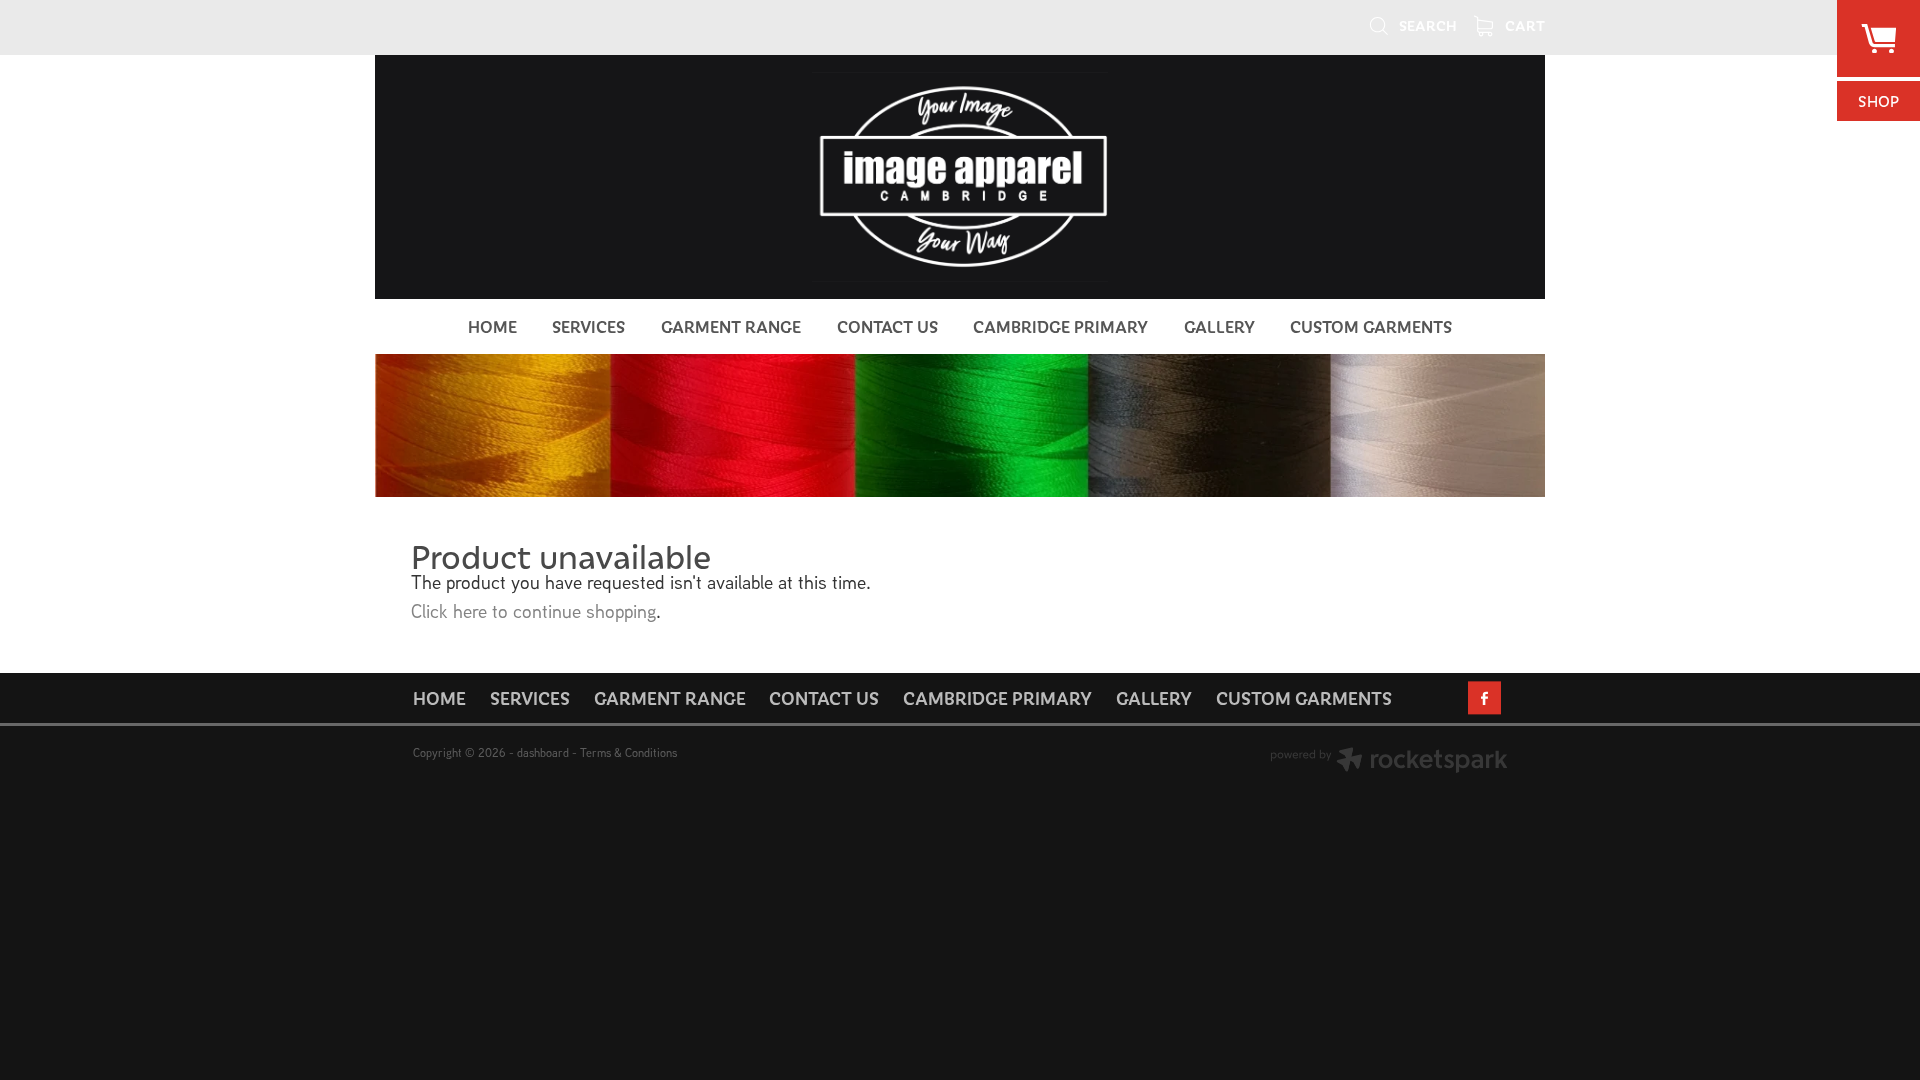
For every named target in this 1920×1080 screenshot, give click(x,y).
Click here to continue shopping (533, 610)
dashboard (543, 752)
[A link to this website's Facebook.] (1484, 697)
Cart (1523, 25)
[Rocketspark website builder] (1389, 762)
